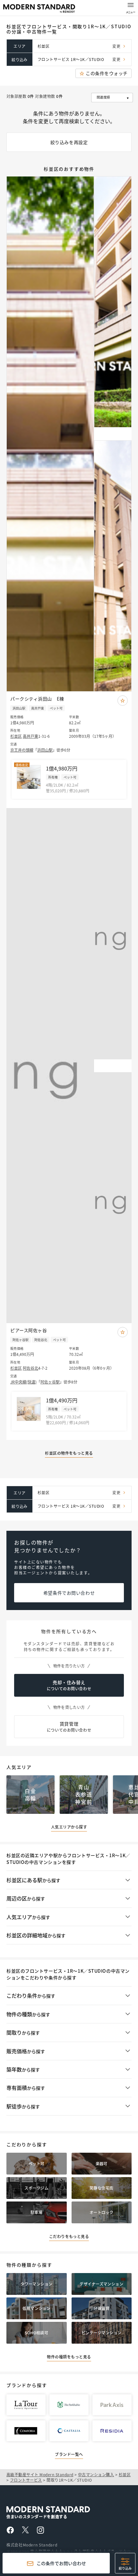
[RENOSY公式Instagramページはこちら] (40, 2532)
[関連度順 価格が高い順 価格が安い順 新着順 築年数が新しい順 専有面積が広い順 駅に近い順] (111, 98)
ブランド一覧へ (69, 2454)
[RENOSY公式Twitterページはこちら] (25, 2531)
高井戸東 (30, 736)
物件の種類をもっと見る (69, 2357)
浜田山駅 (45, 750)
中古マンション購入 (96, 2474)
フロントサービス (26, 2480)
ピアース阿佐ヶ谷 (29, 1330)
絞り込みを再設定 (69, 142)
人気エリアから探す (69, 1827)
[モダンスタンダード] (39, 9)
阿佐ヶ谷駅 (50, 1382)
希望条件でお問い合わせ (69, 1593)
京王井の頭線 (22, 750)
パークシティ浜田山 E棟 (37, 699)
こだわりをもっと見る (69, 2236)
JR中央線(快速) (23, 1382)
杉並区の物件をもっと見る (69, 1453)
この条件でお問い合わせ (61, 2563)
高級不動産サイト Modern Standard (40, 2474)
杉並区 (16, 736)
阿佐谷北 (30, 1368)
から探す (33, 1880)
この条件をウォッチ (107, 73)
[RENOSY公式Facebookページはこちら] (10, 2532)
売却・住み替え (69, 1685)
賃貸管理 (69, 1727)
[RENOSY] (64, 2509)
